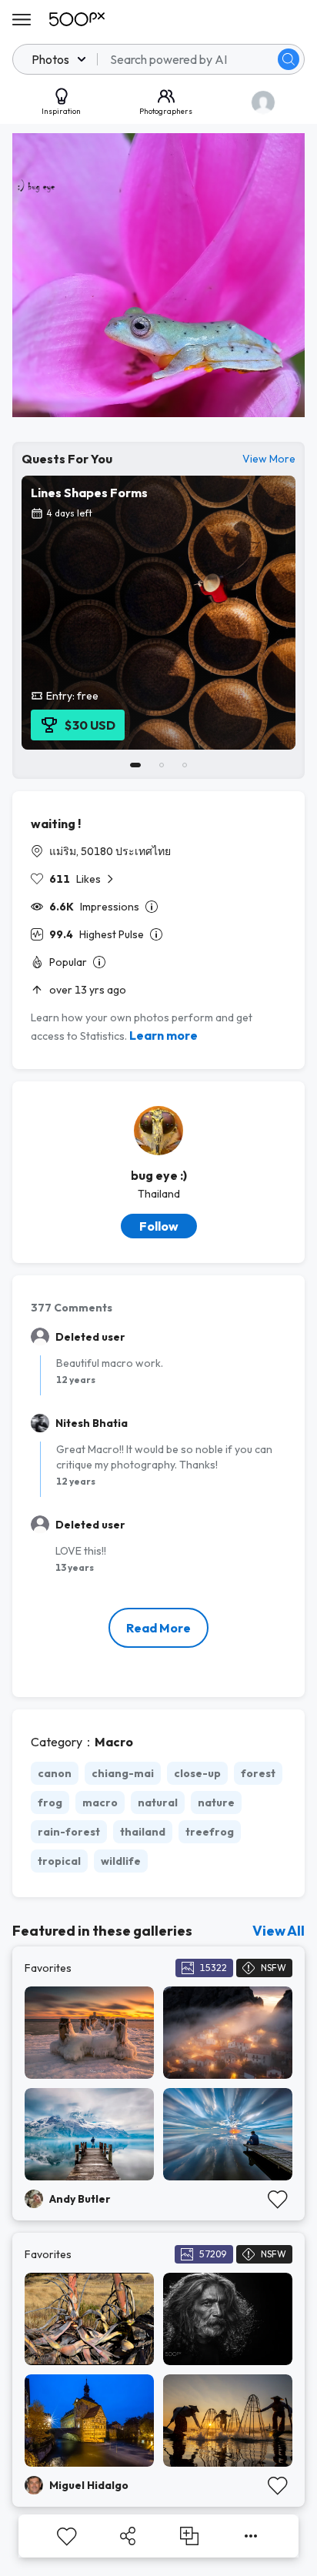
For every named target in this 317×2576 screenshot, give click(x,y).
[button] (289, 59)
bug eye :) (159, 1175)
